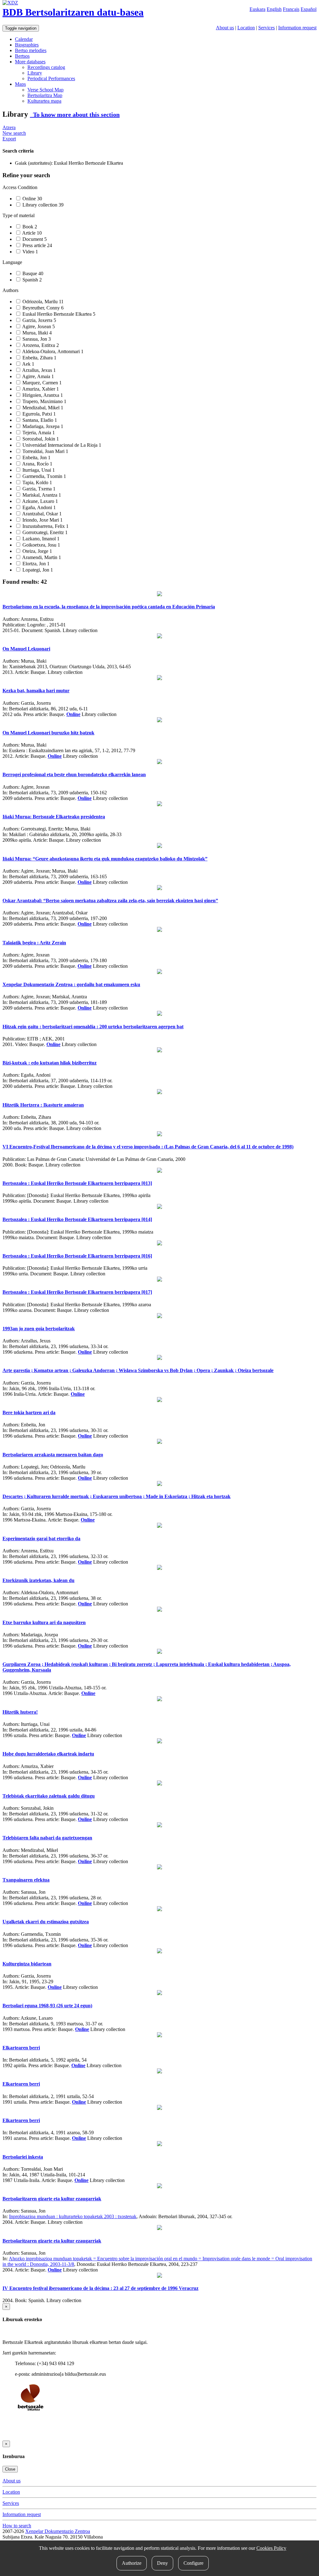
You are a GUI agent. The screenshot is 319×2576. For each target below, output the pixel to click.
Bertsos (22, 56)
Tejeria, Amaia (38, 433)
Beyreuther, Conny (42, 308)
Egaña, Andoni (38, 507)
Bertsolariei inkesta (23, 2157)
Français (291, 9)
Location (246, 28)
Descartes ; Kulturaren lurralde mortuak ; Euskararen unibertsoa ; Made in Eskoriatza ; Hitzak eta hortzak (117, 1496)
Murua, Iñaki (36, 333)
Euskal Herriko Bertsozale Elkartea (58, 314)
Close (10, 2469)
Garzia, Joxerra (39, 320)
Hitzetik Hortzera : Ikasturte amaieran (43, 1105)
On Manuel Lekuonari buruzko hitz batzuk (48, 733)
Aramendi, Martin (41, 557)
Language (12, 262)
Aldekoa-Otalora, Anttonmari (52, 351)
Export (9, 139)
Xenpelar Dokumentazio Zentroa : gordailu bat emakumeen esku (71, 984)
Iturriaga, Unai (38, 470)
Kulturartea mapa (44, 101)
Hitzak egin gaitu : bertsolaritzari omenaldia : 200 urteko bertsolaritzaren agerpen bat (93, 1027)
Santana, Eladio (39, 420)
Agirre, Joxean (38, 326)
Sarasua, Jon (36, 339)
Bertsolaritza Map (45, 95)
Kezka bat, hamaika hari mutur (36, 691)
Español (309, 9)
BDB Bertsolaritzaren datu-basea (73, 12)
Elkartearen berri (21, 2048)
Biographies (27, 45)
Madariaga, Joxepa (42, 426)
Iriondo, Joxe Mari (42, 520)
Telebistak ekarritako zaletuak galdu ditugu (49, 1796)
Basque (32, 273)
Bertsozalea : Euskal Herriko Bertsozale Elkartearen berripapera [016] (77, 1256)
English (274, 9)
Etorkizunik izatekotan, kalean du (38, 1580)
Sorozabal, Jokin (40, 439)
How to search (17, 2526)
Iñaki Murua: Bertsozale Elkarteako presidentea (54, 817)
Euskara (257, 9)
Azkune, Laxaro (40, 501)
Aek (28, 364)
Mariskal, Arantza (41, 495)
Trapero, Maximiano (44, 401)
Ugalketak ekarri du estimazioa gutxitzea (46, 1922)
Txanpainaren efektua (26, 1880)
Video (30, 252)
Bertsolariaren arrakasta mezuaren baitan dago (53, 1455)
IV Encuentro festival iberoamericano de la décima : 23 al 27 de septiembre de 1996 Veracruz (100, 2288)
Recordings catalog (46, 67)
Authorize (132, 2563)
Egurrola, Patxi (38, 414)
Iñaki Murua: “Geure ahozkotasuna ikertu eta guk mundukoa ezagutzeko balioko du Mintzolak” (105, 859)
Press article (37, 245)
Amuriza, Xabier (40, 389)
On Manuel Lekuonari (26, 649)
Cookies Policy (271, 2548)
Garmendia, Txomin (44, 476)
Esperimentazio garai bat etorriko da (41, 1539)
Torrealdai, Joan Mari (45, 451)
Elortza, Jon (35, 564)
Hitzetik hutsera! (20, 1712)
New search (14, 133)
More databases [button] (30, 62)
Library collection (42, 205)
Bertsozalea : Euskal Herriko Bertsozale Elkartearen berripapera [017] (77, 1292)
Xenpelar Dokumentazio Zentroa (58, 2531)
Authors (10, 290)
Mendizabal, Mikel (42, 408)
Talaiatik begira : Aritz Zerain (34, 943)
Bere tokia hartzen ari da (29, 1412)
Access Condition (20, 187)
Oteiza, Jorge (37, 551)
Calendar (24, 39)
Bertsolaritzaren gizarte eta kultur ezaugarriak (52, 2199)
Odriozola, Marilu (42, 302)
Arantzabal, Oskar (41, 514)
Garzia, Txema (38, 489)
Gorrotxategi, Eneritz (44, 532)
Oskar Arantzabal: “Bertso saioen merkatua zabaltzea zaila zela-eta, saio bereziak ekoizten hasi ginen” (110, 901)
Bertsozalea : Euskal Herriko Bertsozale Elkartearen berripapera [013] (77, 1183)
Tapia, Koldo (37, 482)
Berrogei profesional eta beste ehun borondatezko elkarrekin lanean (74, 774)
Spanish (31, 280)
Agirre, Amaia (38, 376)
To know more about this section (75, 114)
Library (35, 73)
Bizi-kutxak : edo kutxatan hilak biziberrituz (50, 1063)
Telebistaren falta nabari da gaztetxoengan (47, 1838)
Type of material (19, 215)
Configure (193, 2563)
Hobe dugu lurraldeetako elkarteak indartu (48, 1754)
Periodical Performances (51, 78)
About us (225, 28)
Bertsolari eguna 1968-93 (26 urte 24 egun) (47, 2006)
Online (32, 199)
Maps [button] (20, 84)
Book (29, 227)
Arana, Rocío (37, 464)
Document (34, 239)
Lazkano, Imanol (40, 539)
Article (31, 233)
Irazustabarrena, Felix (45, 526)
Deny (162, 2563)
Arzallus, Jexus (38, 370)
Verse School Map (45, 90)
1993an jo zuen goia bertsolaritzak (39, 1329)
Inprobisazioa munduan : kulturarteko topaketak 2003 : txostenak (73, 2216)
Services (267, 28)
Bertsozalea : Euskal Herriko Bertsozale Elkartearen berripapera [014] (77, 1219)
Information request (297, 28)
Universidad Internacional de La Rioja (61, 445)
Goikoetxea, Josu (41, 545)
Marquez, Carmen (41, 383)
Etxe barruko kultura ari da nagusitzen (44, 1622)
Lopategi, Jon (37, 570)
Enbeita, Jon (36, 458)
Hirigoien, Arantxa (42, 395)
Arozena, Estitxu (40, 345)
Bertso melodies (31, 50)
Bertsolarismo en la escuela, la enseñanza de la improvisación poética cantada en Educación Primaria (109, 607)
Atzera (9, 127)
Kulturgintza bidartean (27, 1964)
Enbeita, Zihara (39, 358)
